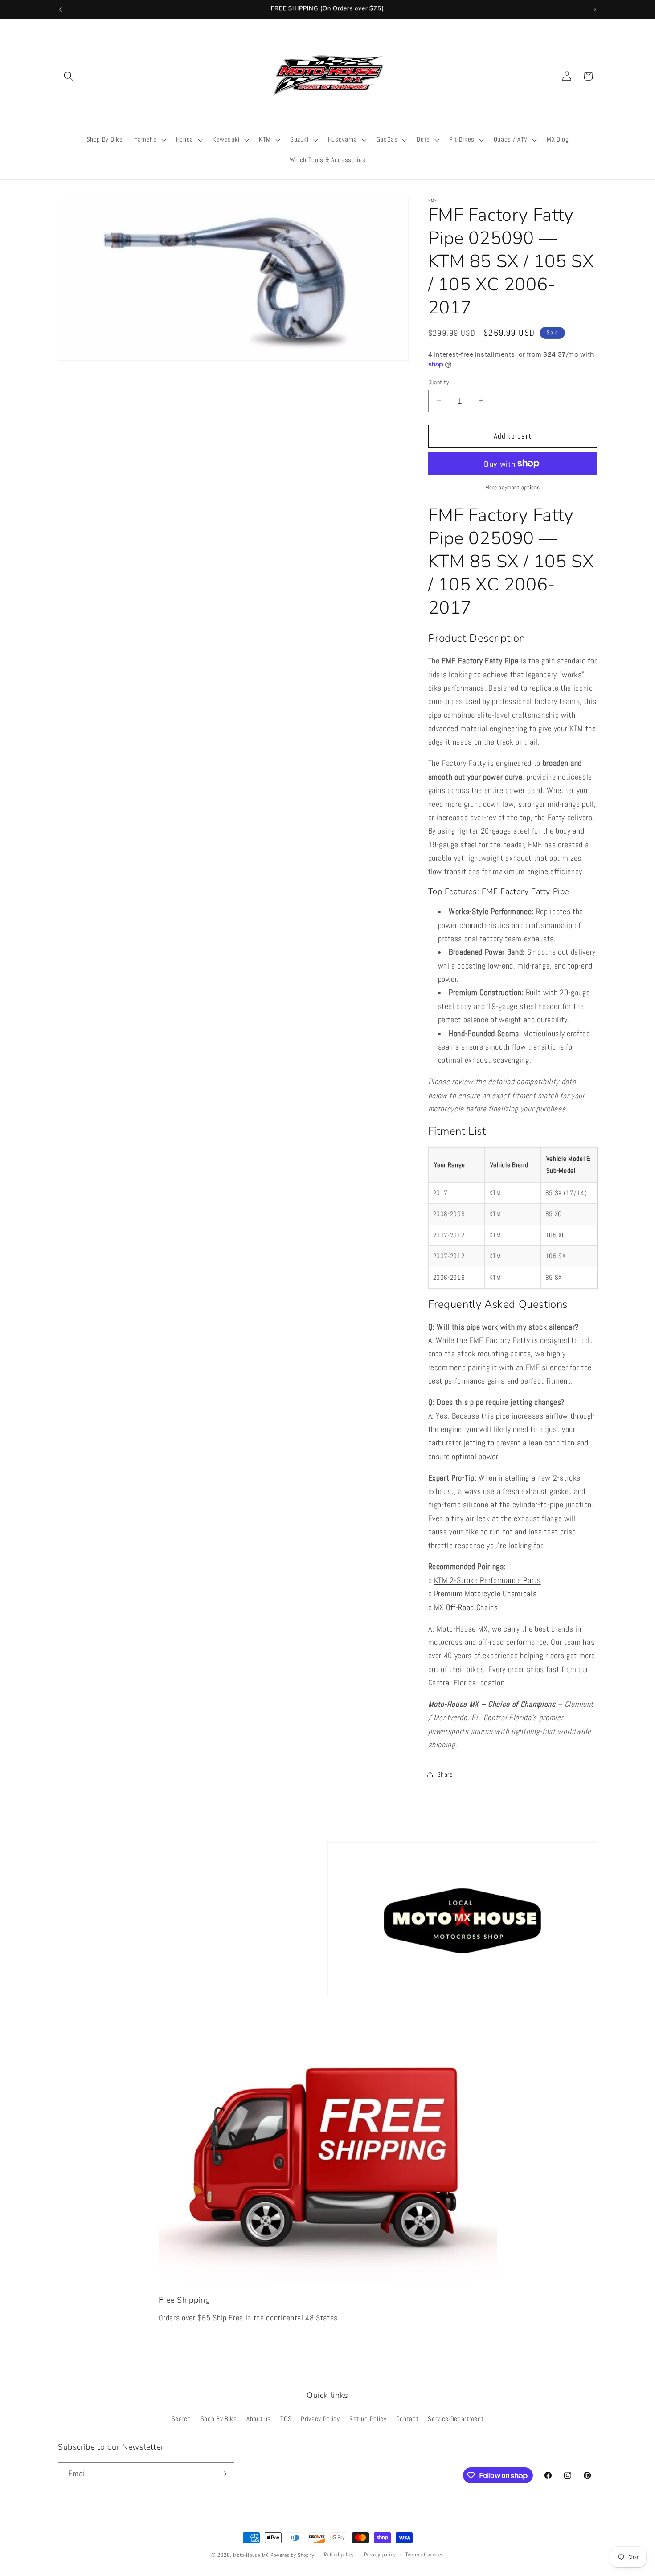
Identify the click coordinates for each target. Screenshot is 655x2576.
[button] (69, 76)
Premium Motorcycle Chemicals (485, 1594)
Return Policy (368, 2419)
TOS (286, 2419)
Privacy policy (380, 2555)
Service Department (456, 2419)
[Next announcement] (595, 9)
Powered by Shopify (293, 2555)
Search (181, 2419)
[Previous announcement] (61, 9)
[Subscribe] (223, 2474)
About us (259, 2419)
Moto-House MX (251, 2555)
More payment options (513, 487)
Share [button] (445, 1774)
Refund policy (339, 2555)
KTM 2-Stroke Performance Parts (487, 1580)
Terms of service (425, 2555)
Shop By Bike (219, 2419)
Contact (407, 2419)
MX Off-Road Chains (466, 1607)
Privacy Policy (320, 2419)
